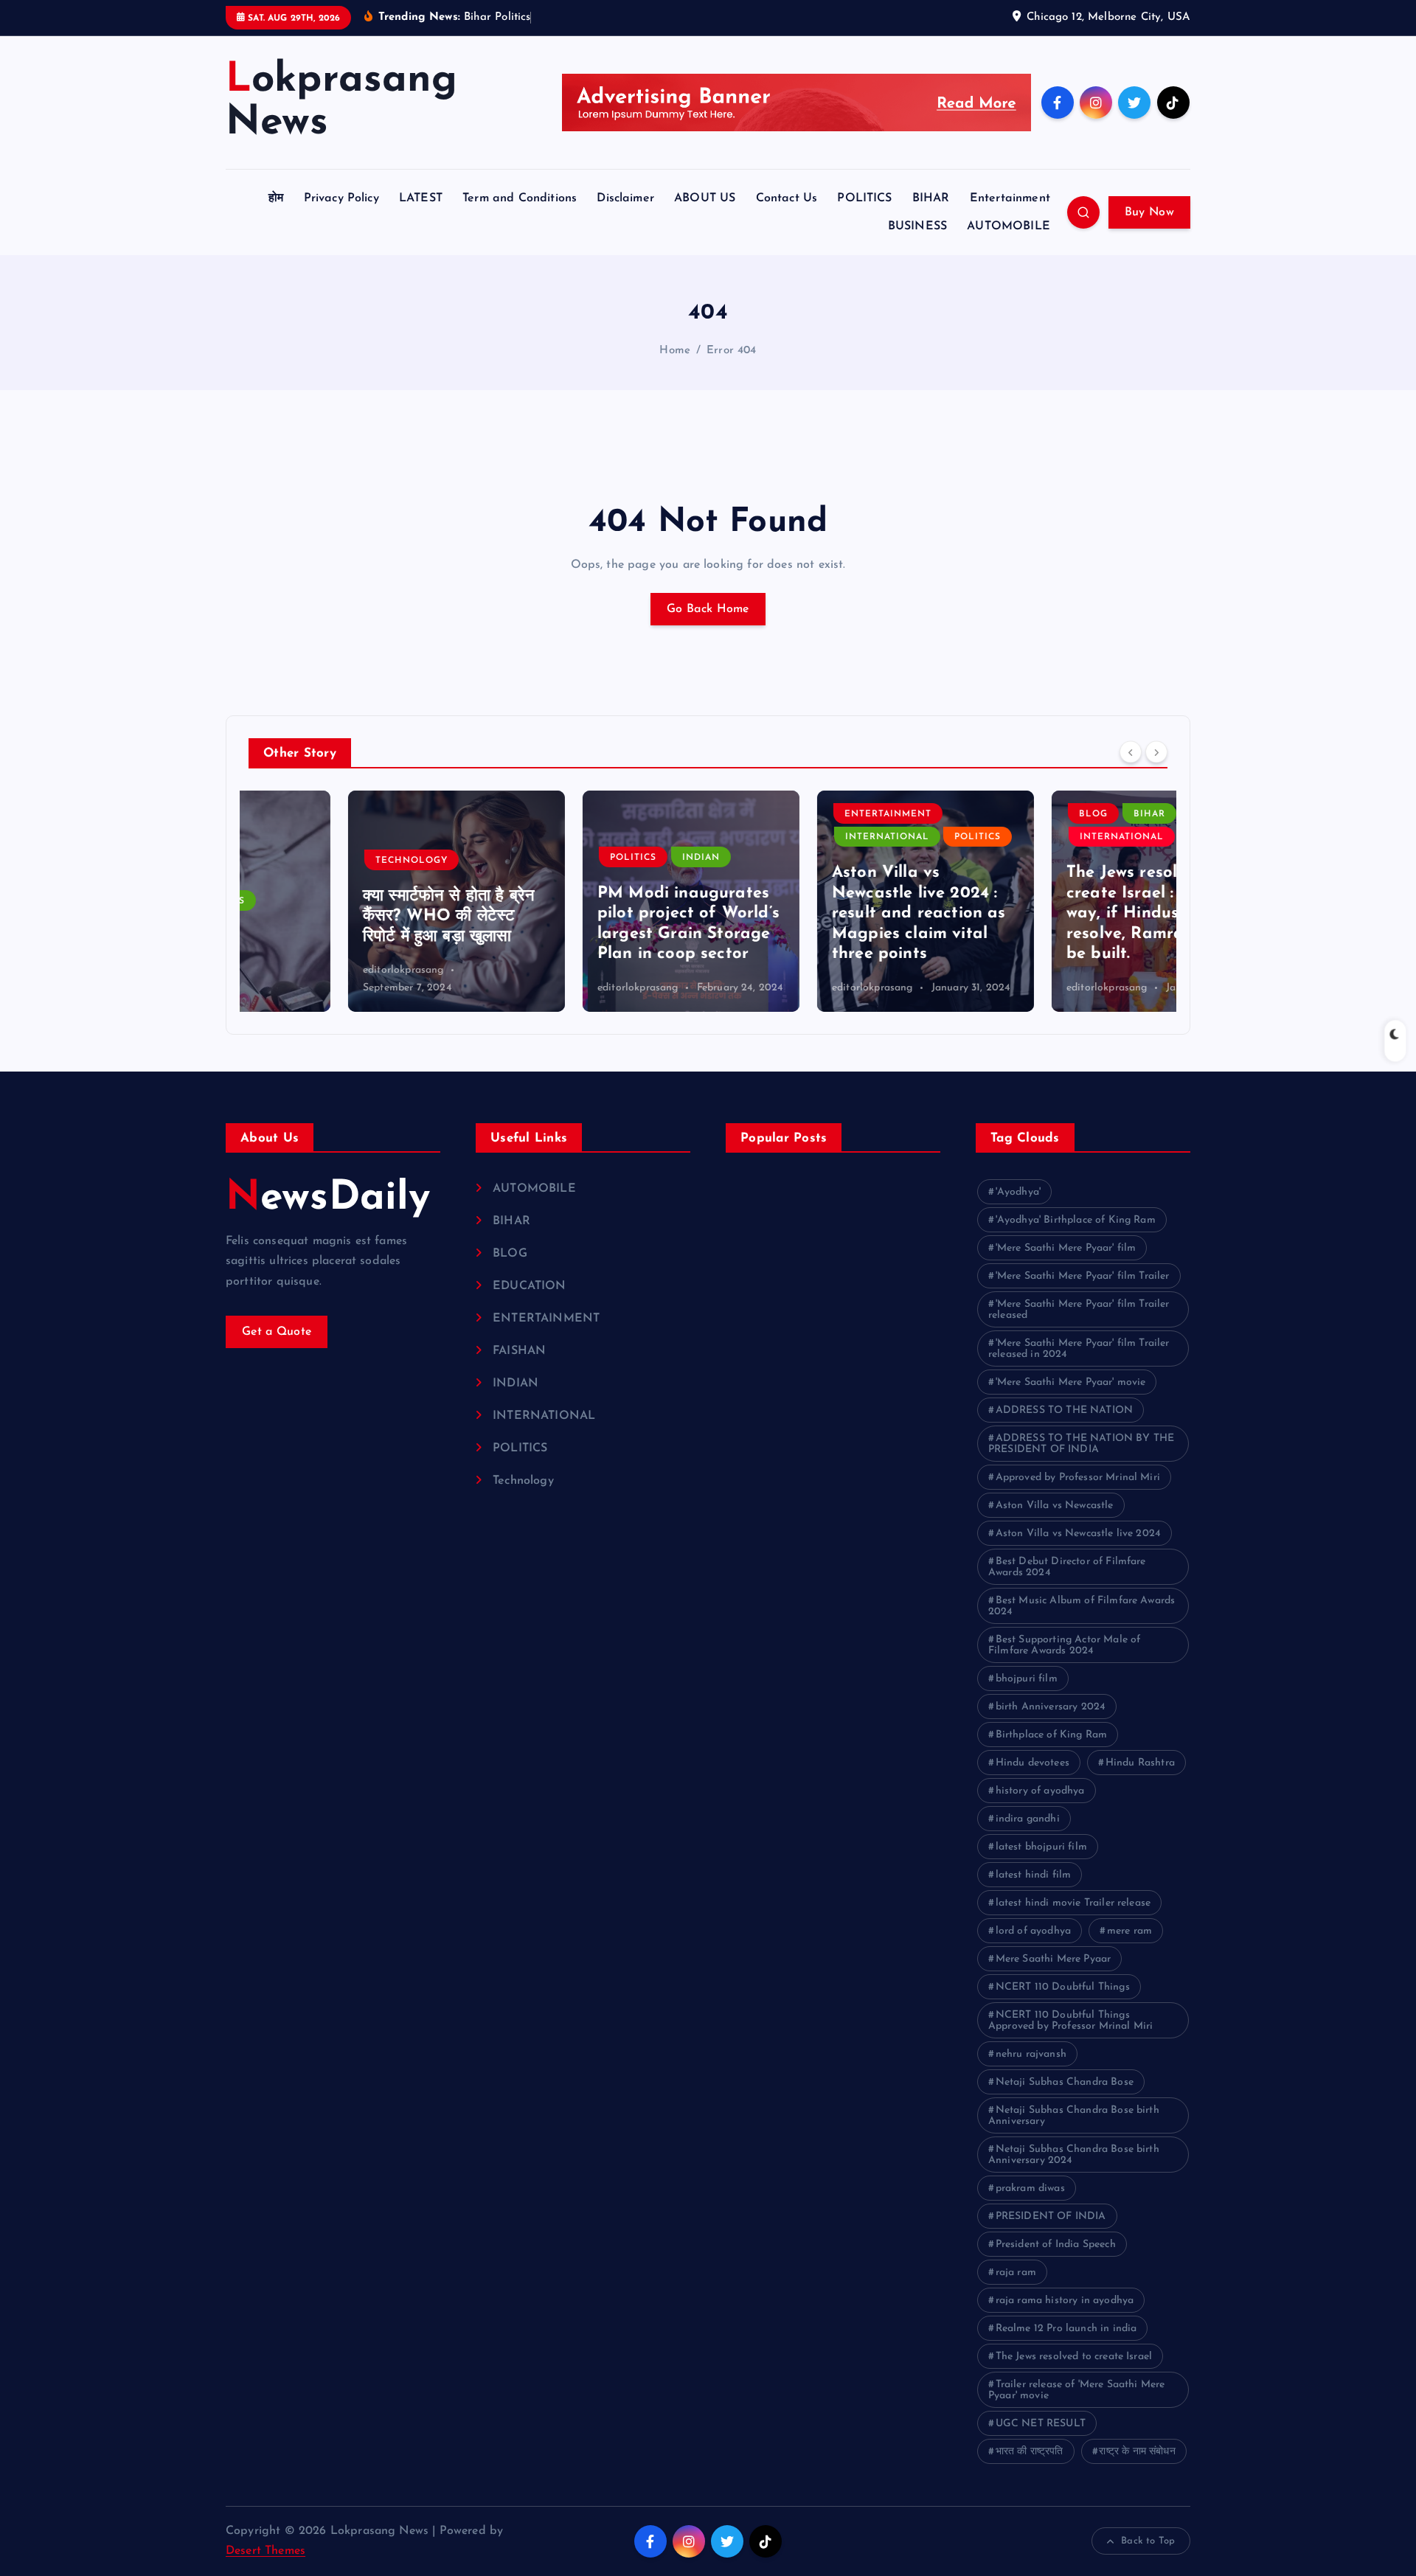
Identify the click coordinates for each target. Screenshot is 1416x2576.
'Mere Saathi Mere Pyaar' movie (1071, 1382)
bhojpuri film (1027, 1679)
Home (675, 351)
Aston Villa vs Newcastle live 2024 (1078, 1534)
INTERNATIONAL (788, 837)
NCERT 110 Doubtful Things (1063, 1987)
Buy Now (1149, 212)
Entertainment (1010, 198)
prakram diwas (1030, 2188)
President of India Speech (1056, 2245)
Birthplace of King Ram (1052, 1735)
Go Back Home (708, 609)
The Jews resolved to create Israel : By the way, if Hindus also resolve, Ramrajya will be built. (1053, 913)
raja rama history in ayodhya (1065, 2301)
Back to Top (1148, 2541)
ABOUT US (705, 198)
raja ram (1016, 2273)
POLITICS (864, 198)
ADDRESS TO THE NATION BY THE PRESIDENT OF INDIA (1081, 1444)
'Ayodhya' (1018, 1192)
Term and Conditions (520, 198)
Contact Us (787, 198)
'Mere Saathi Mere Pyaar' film (1066, 1248)
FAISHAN (519, 1351)
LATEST (421, 198)
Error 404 (731, 351)
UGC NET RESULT (1041, 2424)
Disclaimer (625, 198)
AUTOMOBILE (1009, 226)
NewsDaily (328, 1199)
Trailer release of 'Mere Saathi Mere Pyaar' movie (1076, 2390)
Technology (312, 861)
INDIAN (601, 858)
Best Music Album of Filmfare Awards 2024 (1082, 1606)
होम (276, 198)
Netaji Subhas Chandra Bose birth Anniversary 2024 (1074, 2155)
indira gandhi (1028, 1819)
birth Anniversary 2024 (1051, 1707)
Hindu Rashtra (1140, 1763)
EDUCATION (529, 1286)
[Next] (1156, 751)
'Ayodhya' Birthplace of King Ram (1076, 1220)
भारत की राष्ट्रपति (1030, 2452)
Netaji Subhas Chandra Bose (1065, 2082)
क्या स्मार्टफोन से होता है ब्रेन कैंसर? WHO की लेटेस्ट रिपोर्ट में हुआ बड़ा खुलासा (349, 917)
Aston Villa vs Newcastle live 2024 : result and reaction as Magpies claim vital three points (819, 913)
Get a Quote (277, 1332)
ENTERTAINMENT (788, 814)
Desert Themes (265, 2551)
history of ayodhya (1040, 1791)
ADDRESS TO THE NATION (1064, 1410)
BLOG (994, 814)
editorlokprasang (304, 970)
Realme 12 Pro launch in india (1066, 2329)
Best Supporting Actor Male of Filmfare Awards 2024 (1064, 1645)
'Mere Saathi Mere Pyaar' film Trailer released (1079, 1310)
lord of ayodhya (1033, 1931)
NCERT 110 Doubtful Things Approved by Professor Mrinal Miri (1070, 2021)
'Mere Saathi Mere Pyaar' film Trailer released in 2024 (1079, 1349)
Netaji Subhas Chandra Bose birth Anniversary (1074, 2116)
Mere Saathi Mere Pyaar (1054, 1959)
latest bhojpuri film (1041, 1847)
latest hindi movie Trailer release (1073, 1903)
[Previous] (1131, 751)
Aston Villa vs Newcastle (1055, 1506)
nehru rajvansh (1031, 2054)
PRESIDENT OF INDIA (1051, 2216)
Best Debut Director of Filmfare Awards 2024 (1067, 1567)
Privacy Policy (341, 198)
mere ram (1129, 1931)
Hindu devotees (1032, 1763)
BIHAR (931, 198)
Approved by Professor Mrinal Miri (1078, 1478)
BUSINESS (917, 226)
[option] (357, 901)
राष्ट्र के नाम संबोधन (1137, 2452)
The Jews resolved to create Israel (1074, 2357)
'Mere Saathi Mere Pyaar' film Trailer (1083, 1276)
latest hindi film (1034, 1875)
